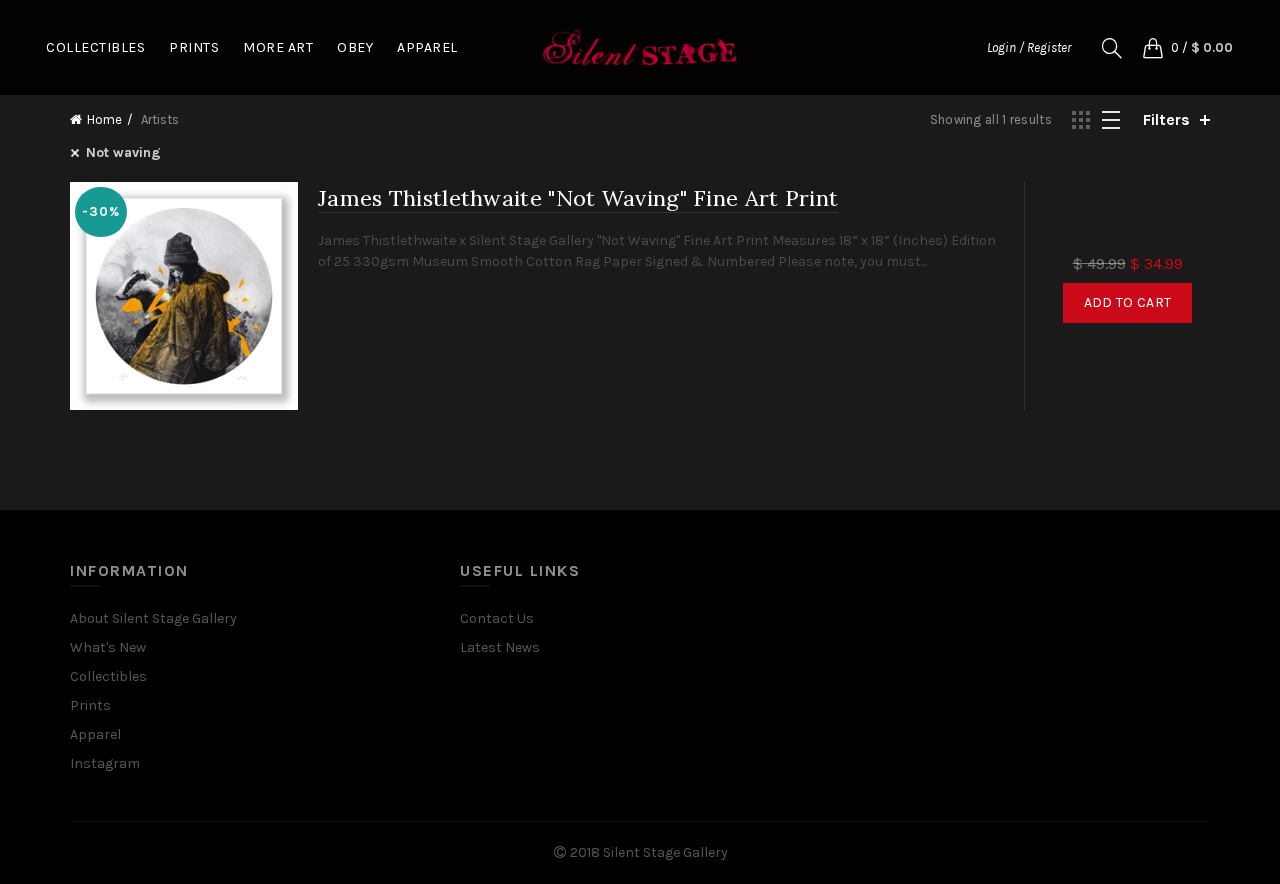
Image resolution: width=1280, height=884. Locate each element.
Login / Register (1029, 47)
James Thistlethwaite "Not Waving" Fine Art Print (578, 198)
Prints (90, 705)
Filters (1166, 119)
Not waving (123, 152)
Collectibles (108, 676)
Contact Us (497, 618)
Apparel (95, 734)
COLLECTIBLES (95, 47)
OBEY (355, 47)
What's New (108, 647)
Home (104, 119)
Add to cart (1127, 302)
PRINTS (194, 47)
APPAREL (427, 47)
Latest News (500, 647)
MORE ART (278, 47)
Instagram (105, 763)
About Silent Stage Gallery (153, 618)
